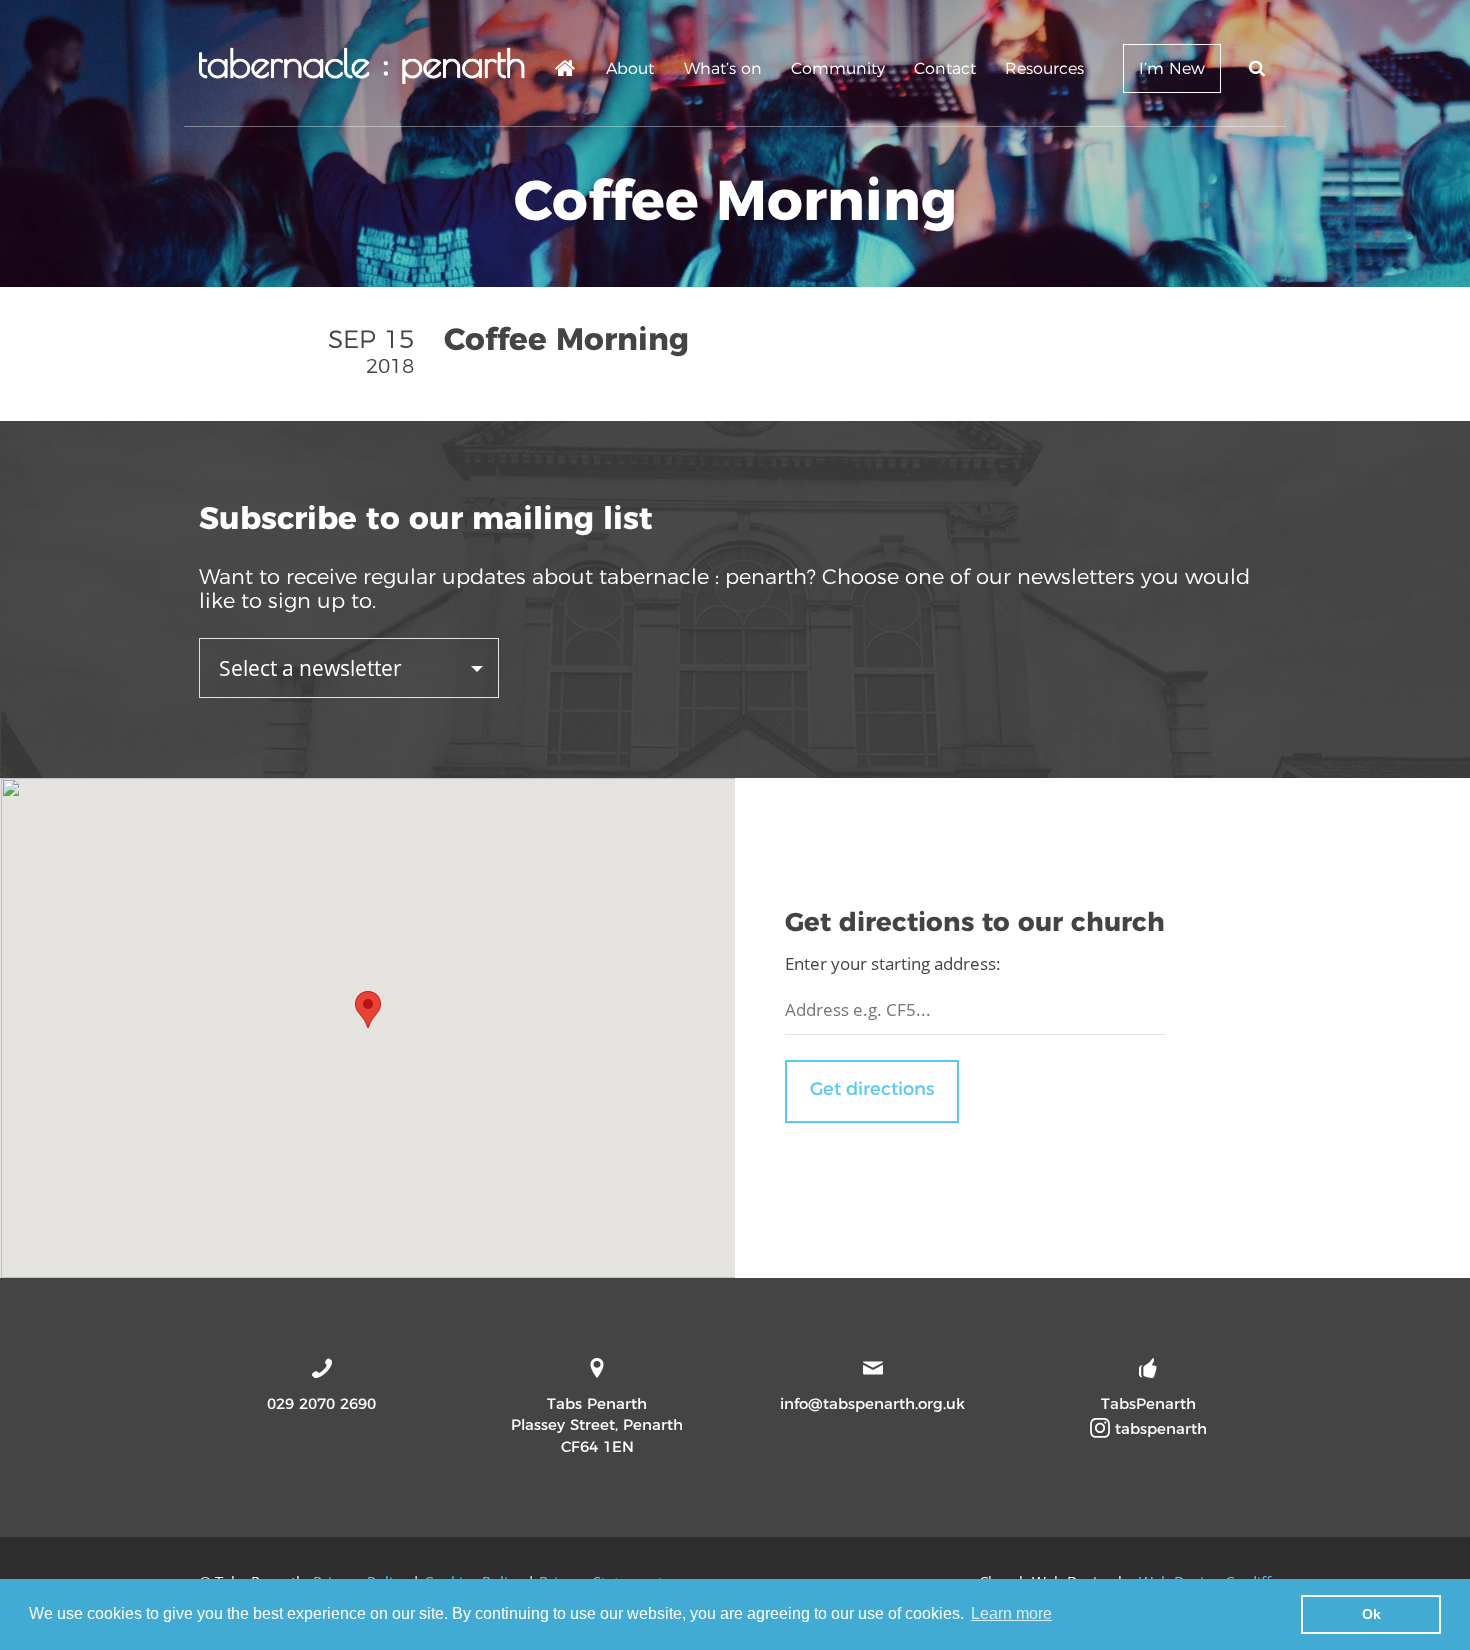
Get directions (872, 1089)
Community (838, 68)
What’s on (723, 68)
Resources (1044, 68)
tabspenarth (1158, 1428)
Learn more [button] (1011, 1613)
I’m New (1172, 68)
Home (566, 71)
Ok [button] (1371, 1614)
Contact (945, 68)
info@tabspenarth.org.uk (872, 1403)
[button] (368, 1009)
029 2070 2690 (321, 1403)
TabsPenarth (1148, 1403)
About (630, 68)
